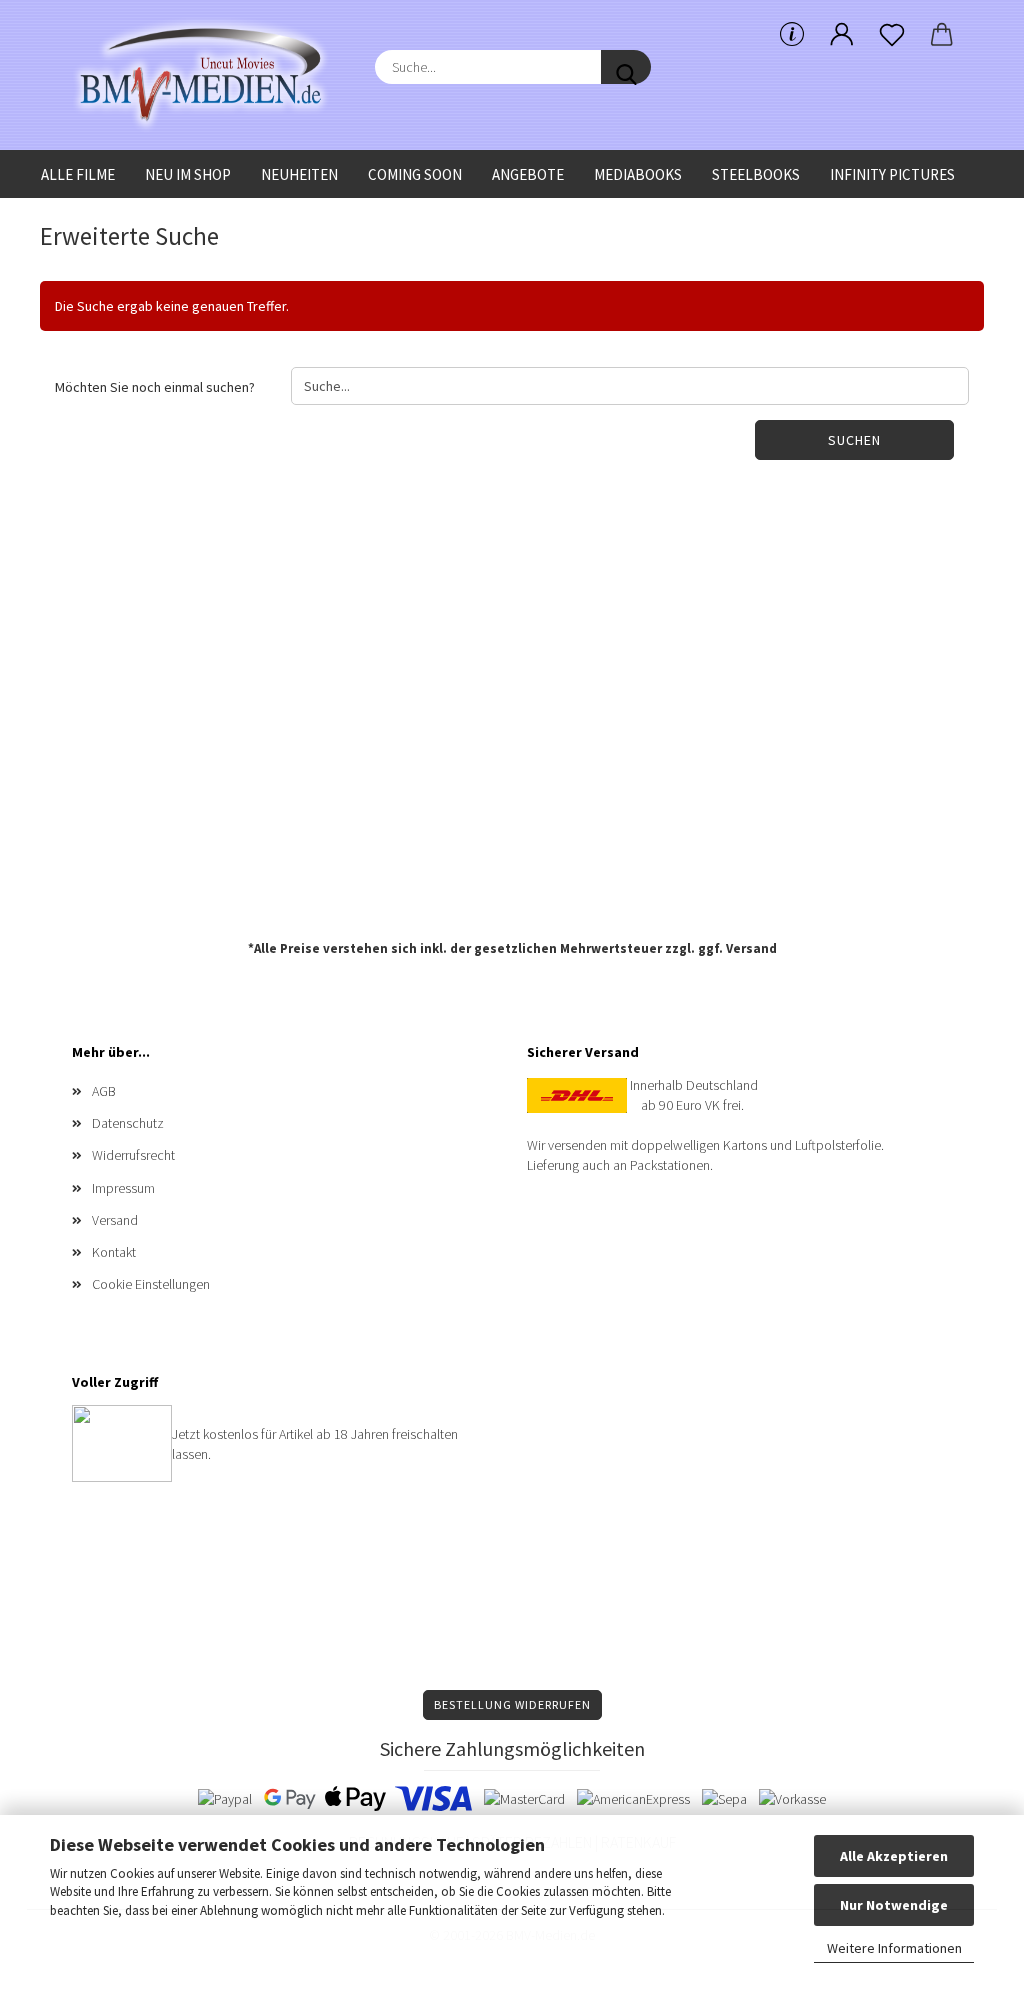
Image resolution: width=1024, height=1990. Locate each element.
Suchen (854, 440)
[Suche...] (626, 67)
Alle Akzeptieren (894, 1856)
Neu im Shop (188, 174)
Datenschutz (128, 1123)
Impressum (123, 1188)
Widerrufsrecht (133, 1155)
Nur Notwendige (894, 1905)
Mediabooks (638, 174)
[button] (842, 35)
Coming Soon (415, 174)
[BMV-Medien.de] (208, 75)
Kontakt (114, 1252)
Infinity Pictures (892, 174)
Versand (751, 948)
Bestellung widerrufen (512, 1704)
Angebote (528, 174)
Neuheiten (299, 174)
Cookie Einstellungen (151, 1284)
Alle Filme (78, 174)
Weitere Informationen (894, 1948)
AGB (104, 1091)
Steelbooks (756, 174)
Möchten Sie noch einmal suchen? (155, 387)
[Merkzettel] (892, 35)
